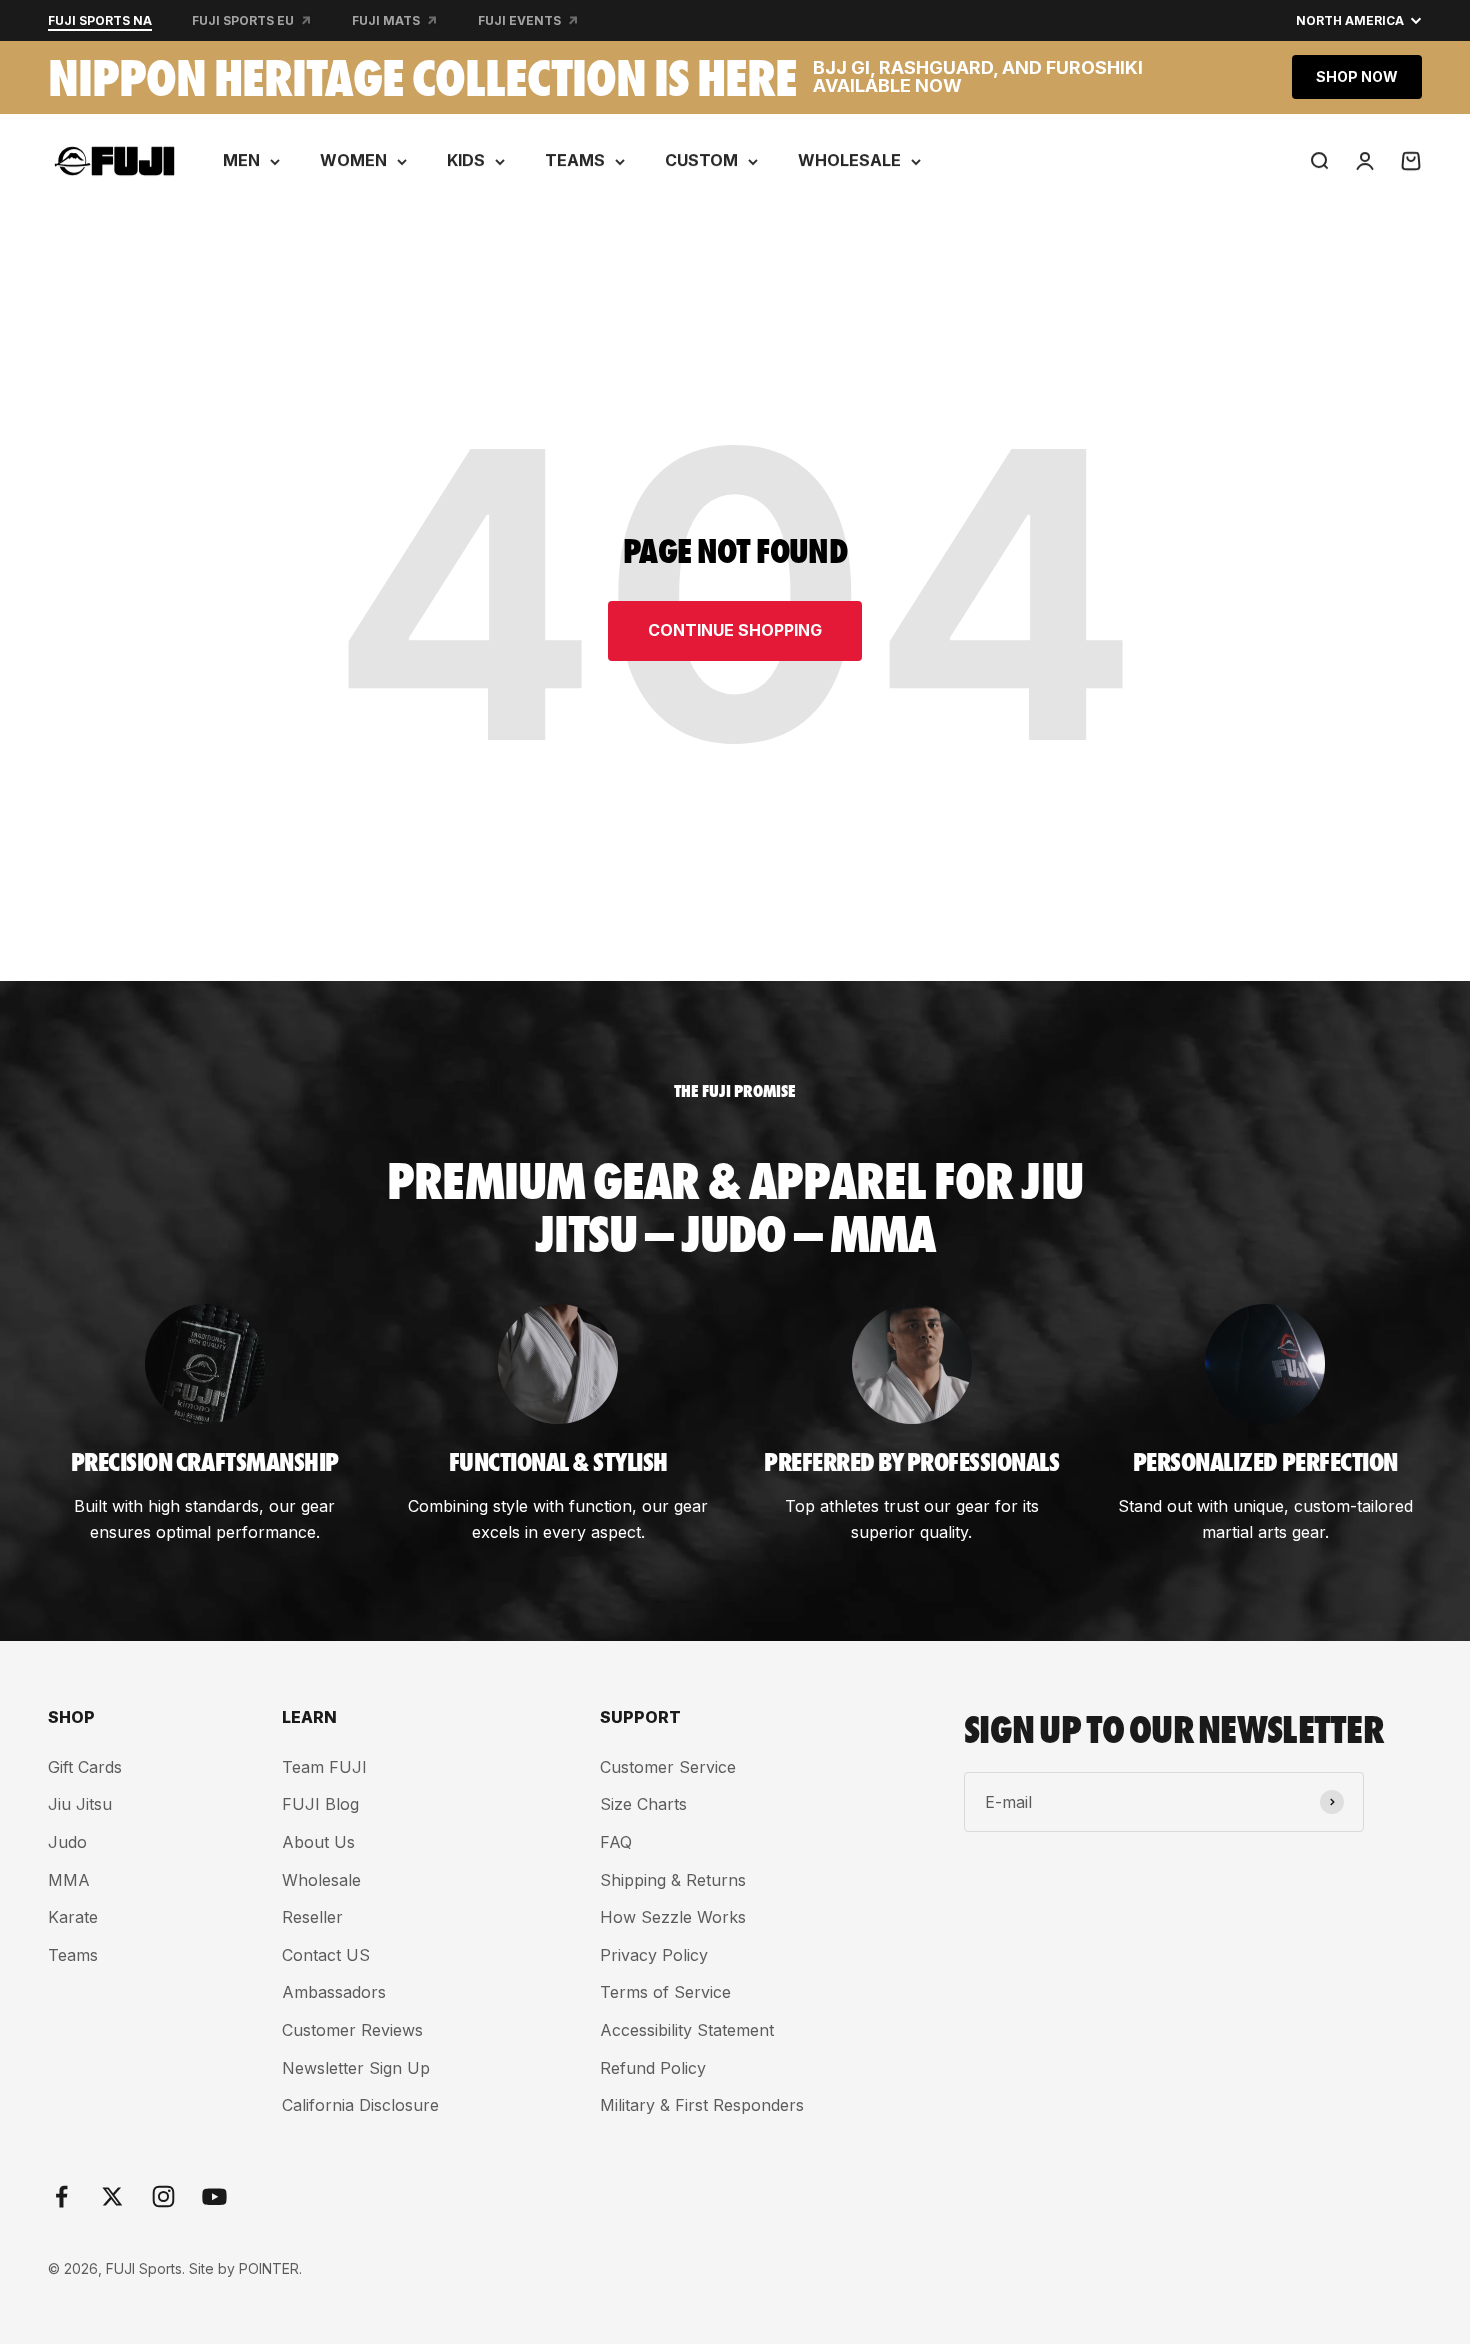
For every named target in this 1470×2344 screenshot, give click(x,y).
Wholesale (321, 1880)
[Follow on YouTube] (214, 2196)
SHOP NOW (1357, 76)
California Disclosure (360, 2105)
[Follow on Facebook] (61, 2196)
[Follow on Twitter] (112, 2196)
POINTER (269, 2268)
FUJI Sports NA (100, 20)
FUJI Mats (386, 20)
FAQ (616, 1842)
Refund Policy (653, 2068)
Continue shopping (735, 630)
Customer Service (668, 1767)
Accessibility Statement (687, 2030)
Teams (73, 1955)
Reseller (312, 1917)
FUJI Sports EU (243, 20)
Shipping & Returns (673, 1880)
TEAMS (575, 160)
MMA (69, 1880)
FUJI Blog (320, 1804)
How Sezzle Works (673, 1917)
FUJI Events (519, 20)
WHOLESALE (849, 160)
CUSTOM (701, 160)
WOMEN (353, 160)
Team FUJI (324, 1767)
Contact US (326, 1955)
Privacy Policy (654, 1955)
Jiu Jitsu (80, 1804)
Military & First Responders (702, 2105)
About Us (318, 1842)
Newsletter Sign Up (356, 2068)
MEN (241, 160)
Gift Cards (85, 1767)
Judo (67, 1842)
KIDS (466, 160)
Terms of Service (665, 1992)
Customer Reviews (352, 2030)
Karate (73, 1917)
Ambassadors (334, 1992)
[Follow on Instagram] (163, 2196)
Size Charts (643, 1804)
